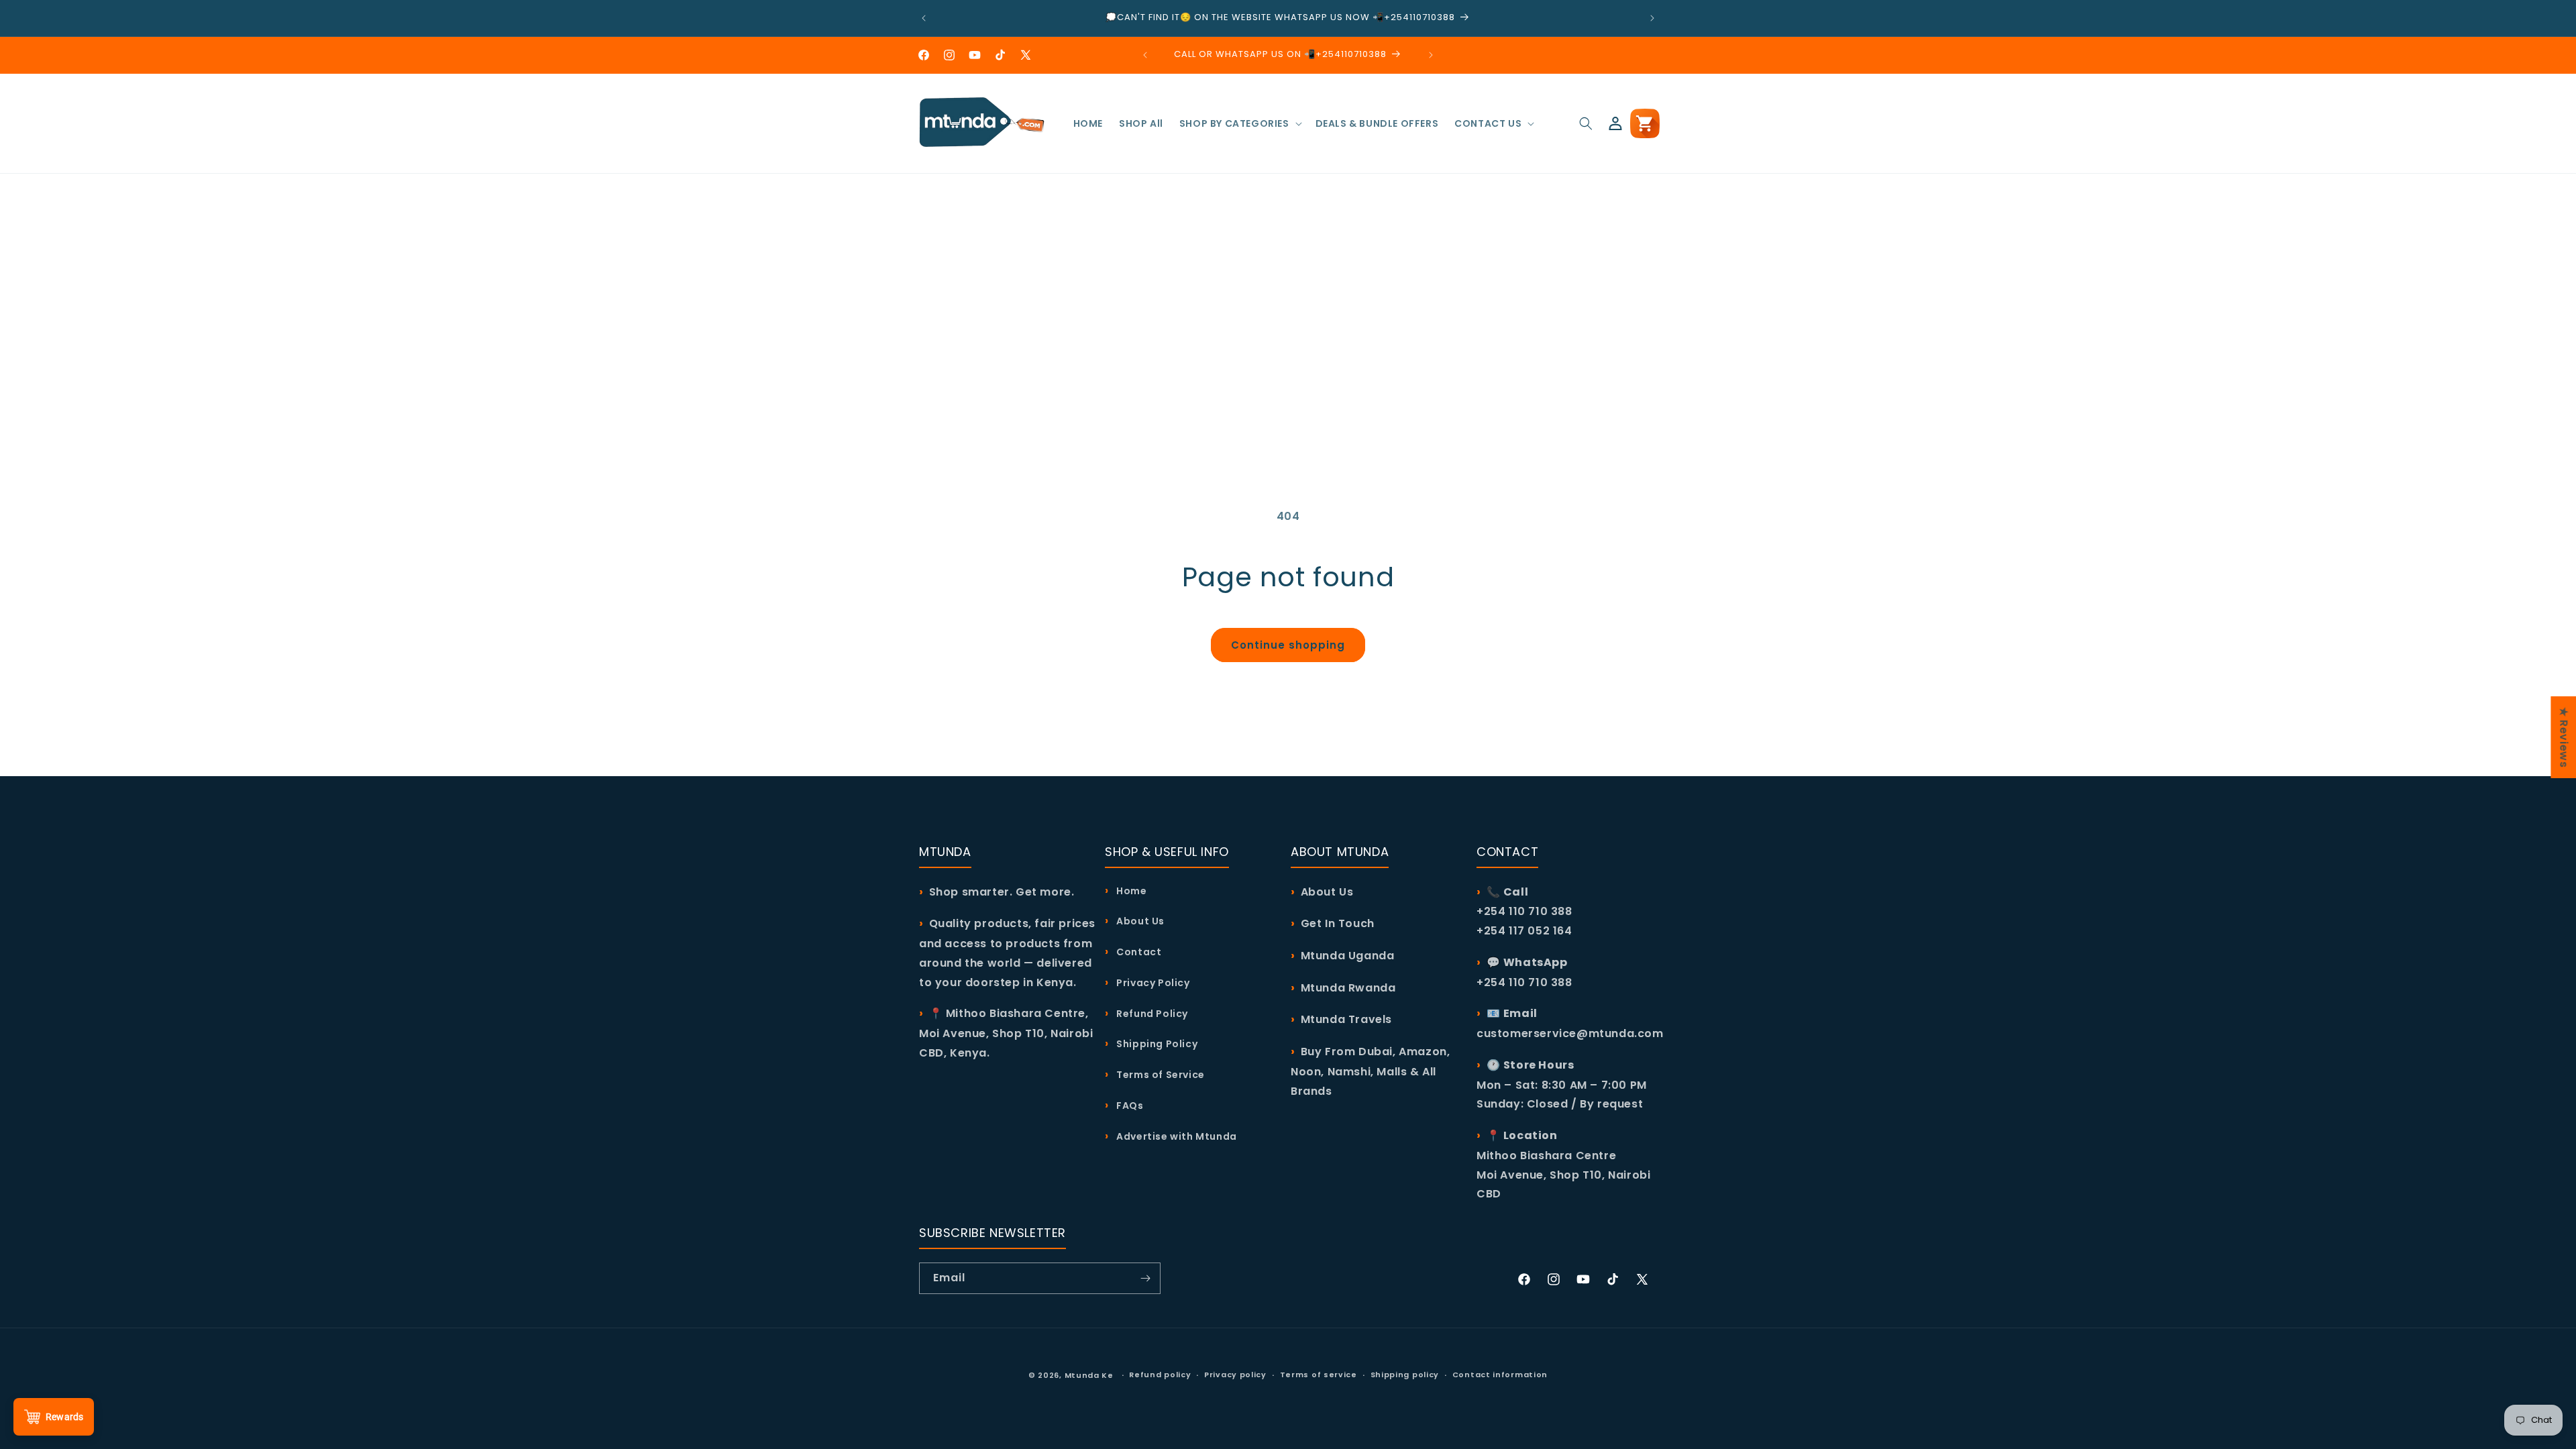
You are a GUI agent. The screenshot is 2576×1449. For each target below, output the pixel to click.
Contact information (1500, 1375)
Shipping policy (1405, 1375)
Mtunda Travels (1346, 1019)
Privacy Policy (1152, 983)
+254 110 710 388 (1524, 982)
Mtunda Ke (1089, 1375)
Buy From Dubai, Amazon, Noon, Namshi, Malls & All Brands (1370, 1071)
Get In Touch (1338, 923)
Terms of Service (1160, 1075)
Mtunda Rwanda (1348, 988)
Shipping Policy (1156, 1044)
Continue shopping (1288, 645)
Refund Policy (1151, 1014)
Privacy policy (1235, 1375)
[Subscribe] (1145, 1278)
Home (1131, 891)
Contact (1138, 952)
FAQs (1129, 1106)
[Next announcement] (1652, 18)
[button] (1239, 123)
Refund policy (1160, 1375)
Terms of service (1319, 1375)
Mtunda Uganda (1348, 956)
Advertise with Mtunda (1176, 1136)
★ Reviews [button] (2564, 737)
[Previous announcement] (924, 18)
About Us (1139, 921)
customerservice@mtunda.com (1570, 1033)
